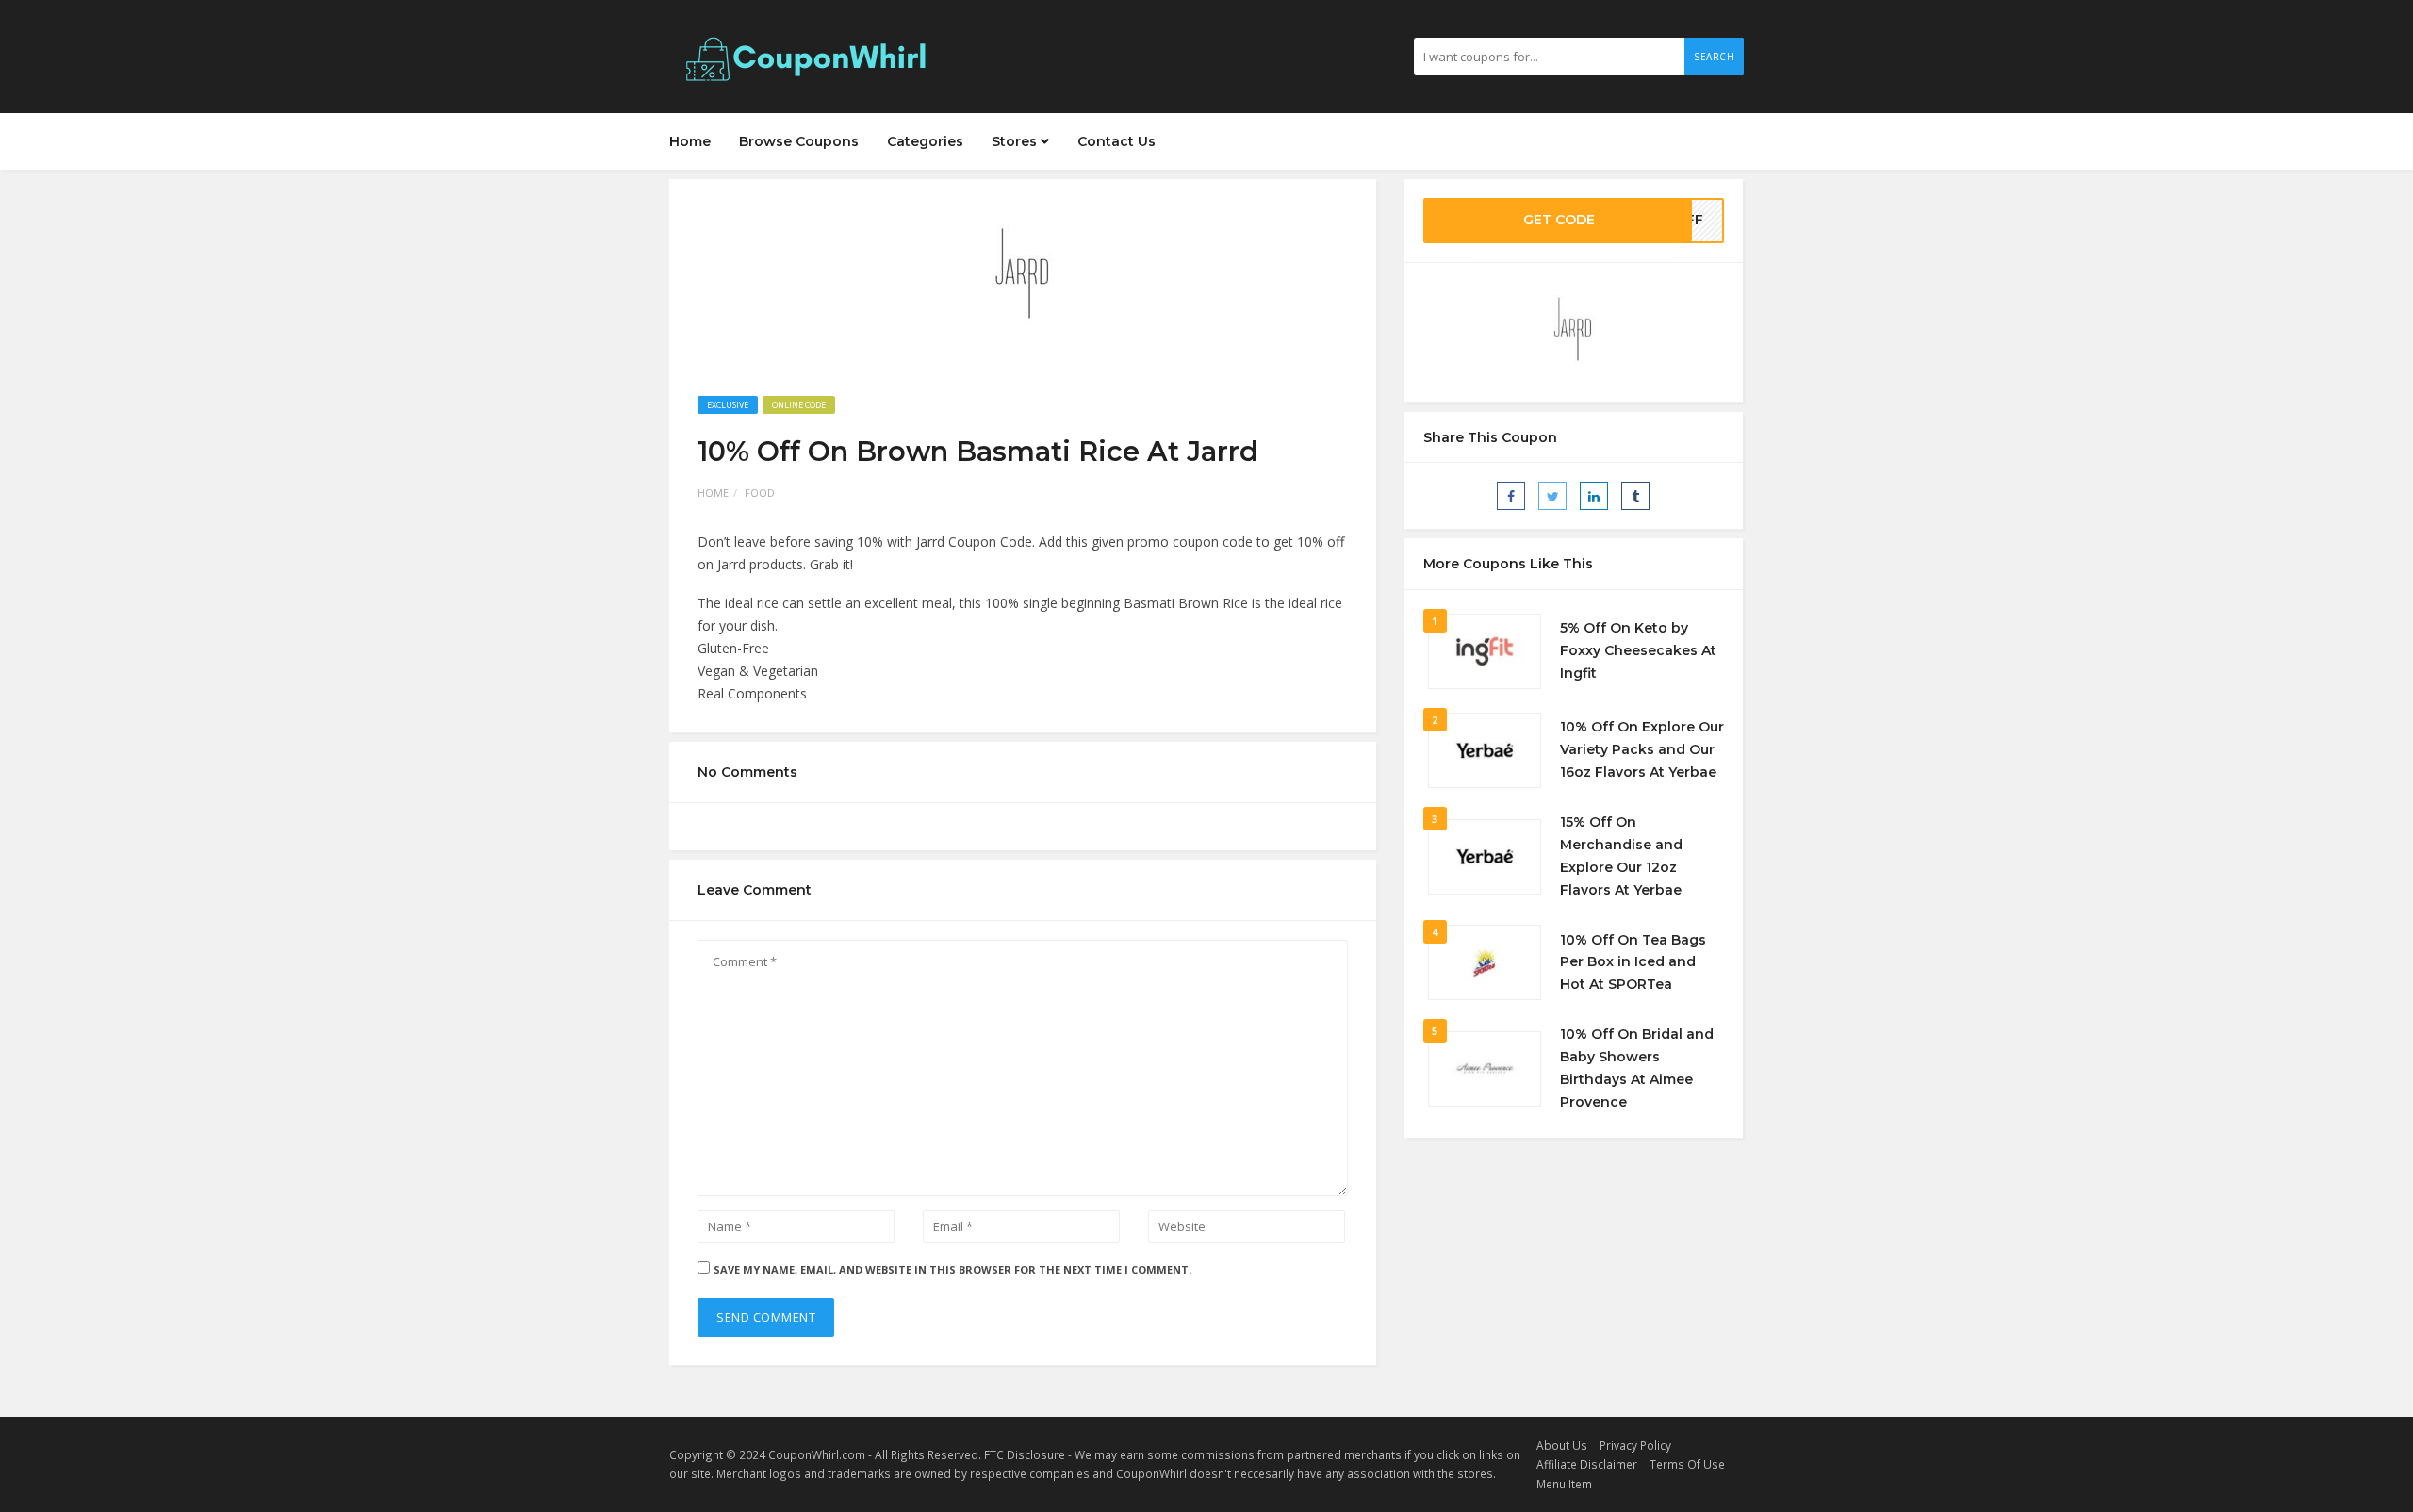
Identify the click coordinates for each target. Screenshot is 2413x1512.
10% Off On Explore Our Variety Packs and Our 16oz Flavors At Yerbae (1642, 749)
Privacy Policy (1635, 1445)
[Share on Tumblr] (1635, 496)
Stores (1016, 141)
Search (1714, 57)
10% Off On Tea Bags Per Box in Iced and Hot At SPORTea (1633, 962)
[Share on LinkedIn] (1594, 496)
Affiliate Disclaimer (1587, 1464)
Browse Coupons (799, 141)
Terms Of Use (1687, 1464)
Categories (925, 141)
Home (690, 141)
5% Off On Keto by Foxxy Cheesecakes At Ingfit (1638, 650)
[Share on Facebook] (1511, 496)
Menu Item (1564, 1484)
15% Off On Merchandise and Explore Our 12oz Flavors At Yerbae (1621, 855)
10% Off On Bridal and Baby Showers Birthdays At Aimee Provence (1637, 1068)
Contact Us (1116, 141)
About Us (1562, 1445)
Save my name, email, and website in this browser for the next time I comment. (952, 1269)
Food (760, 493)
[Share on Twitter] (1552, 496)
